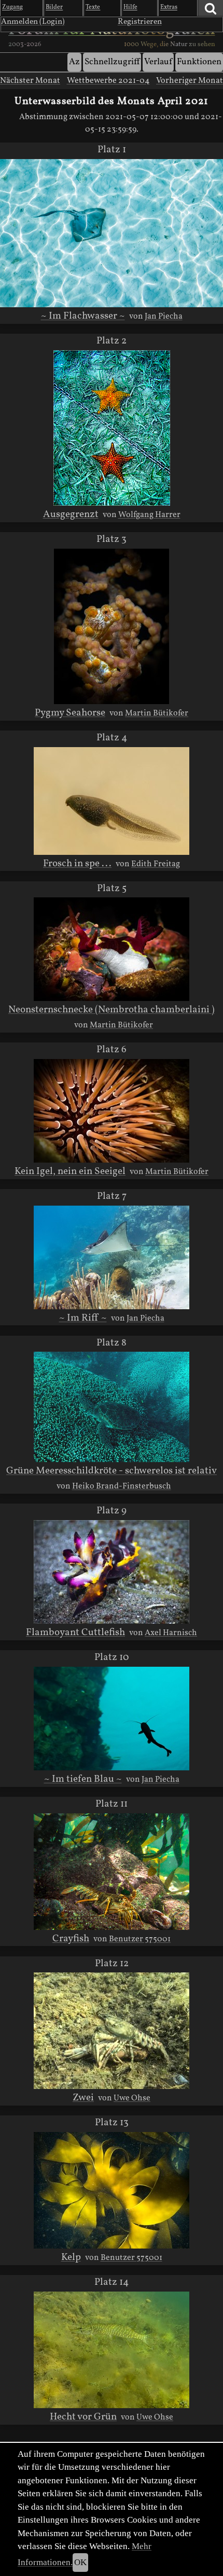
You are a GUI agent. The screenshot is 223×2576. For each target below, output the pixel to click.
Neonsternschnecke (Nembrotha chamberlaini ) (112, 1010)
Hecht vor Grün (83, 2417)
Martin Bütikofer (157, 713)
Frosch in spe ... (77, 864)
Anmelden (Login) (33, 22)
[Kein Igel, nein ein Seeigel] (112, 1111)
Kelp (71, 2257)
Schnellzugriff (112, 62)
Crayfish (71, 1939)
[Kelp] (111, 2190)
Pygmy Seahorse (70, 713)
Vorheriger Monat (190, 81)
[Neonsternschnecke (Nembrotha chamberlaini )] (112, 949)
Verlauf (158, 62)
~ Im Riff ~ (83, 1318)
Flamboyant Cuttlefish (75, 1633)
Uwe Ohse (132, 2098)
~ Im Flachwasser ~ (83, 316)
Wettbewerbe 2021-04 (108, 81)
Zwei (83, 2098)
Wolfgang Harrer (149, 515)
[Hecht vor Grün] (111, 2350)
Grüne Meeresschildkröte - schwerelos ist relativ (112, 1471)
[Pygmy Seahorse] (112, 626)
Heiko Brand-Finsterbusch (122, 1486)
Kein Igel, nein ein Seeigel (70, 1171)
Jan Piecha (164, 317)
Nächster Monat (30, 81)
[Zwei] (111, 2031)
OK (80, 2562)
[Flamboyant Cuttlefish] (112, 1572)
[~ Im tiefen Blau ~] (112, 1719)
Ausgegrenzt (71, 514)
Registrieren (140, 22)
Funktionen (199, 62)
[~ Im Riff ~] (112, 1257)
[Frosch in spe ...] (112, 801)
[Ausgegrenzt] (112, 428)
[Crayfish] (111, 1872)
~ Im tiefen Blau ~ (83, 1779)
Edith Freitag (156, 864)
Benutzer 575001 (140, 1939)
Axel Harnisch (171, 1633)
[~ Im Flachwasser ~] (112, 233)
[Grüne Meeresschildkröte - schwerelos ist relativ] (112, 1407)
